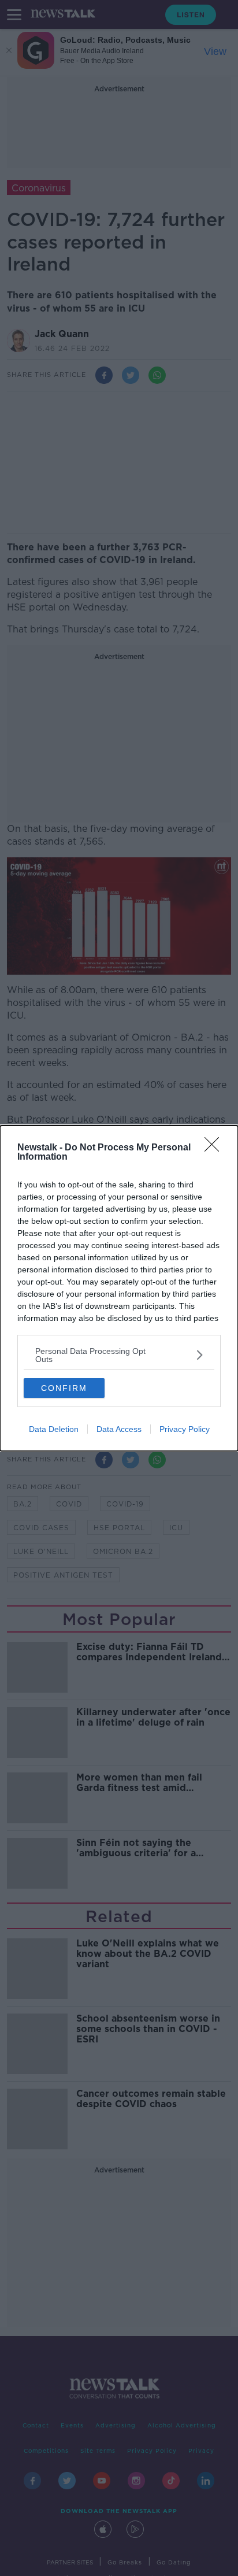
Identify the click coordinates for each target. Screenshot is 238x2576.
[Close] (215, 1148)
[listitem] (119, 1355)
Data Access (119, 1429)
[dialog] (119, 1288)
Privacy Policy (185, 1429)
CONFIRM (64, 1388)
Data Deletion (54, 1429)
